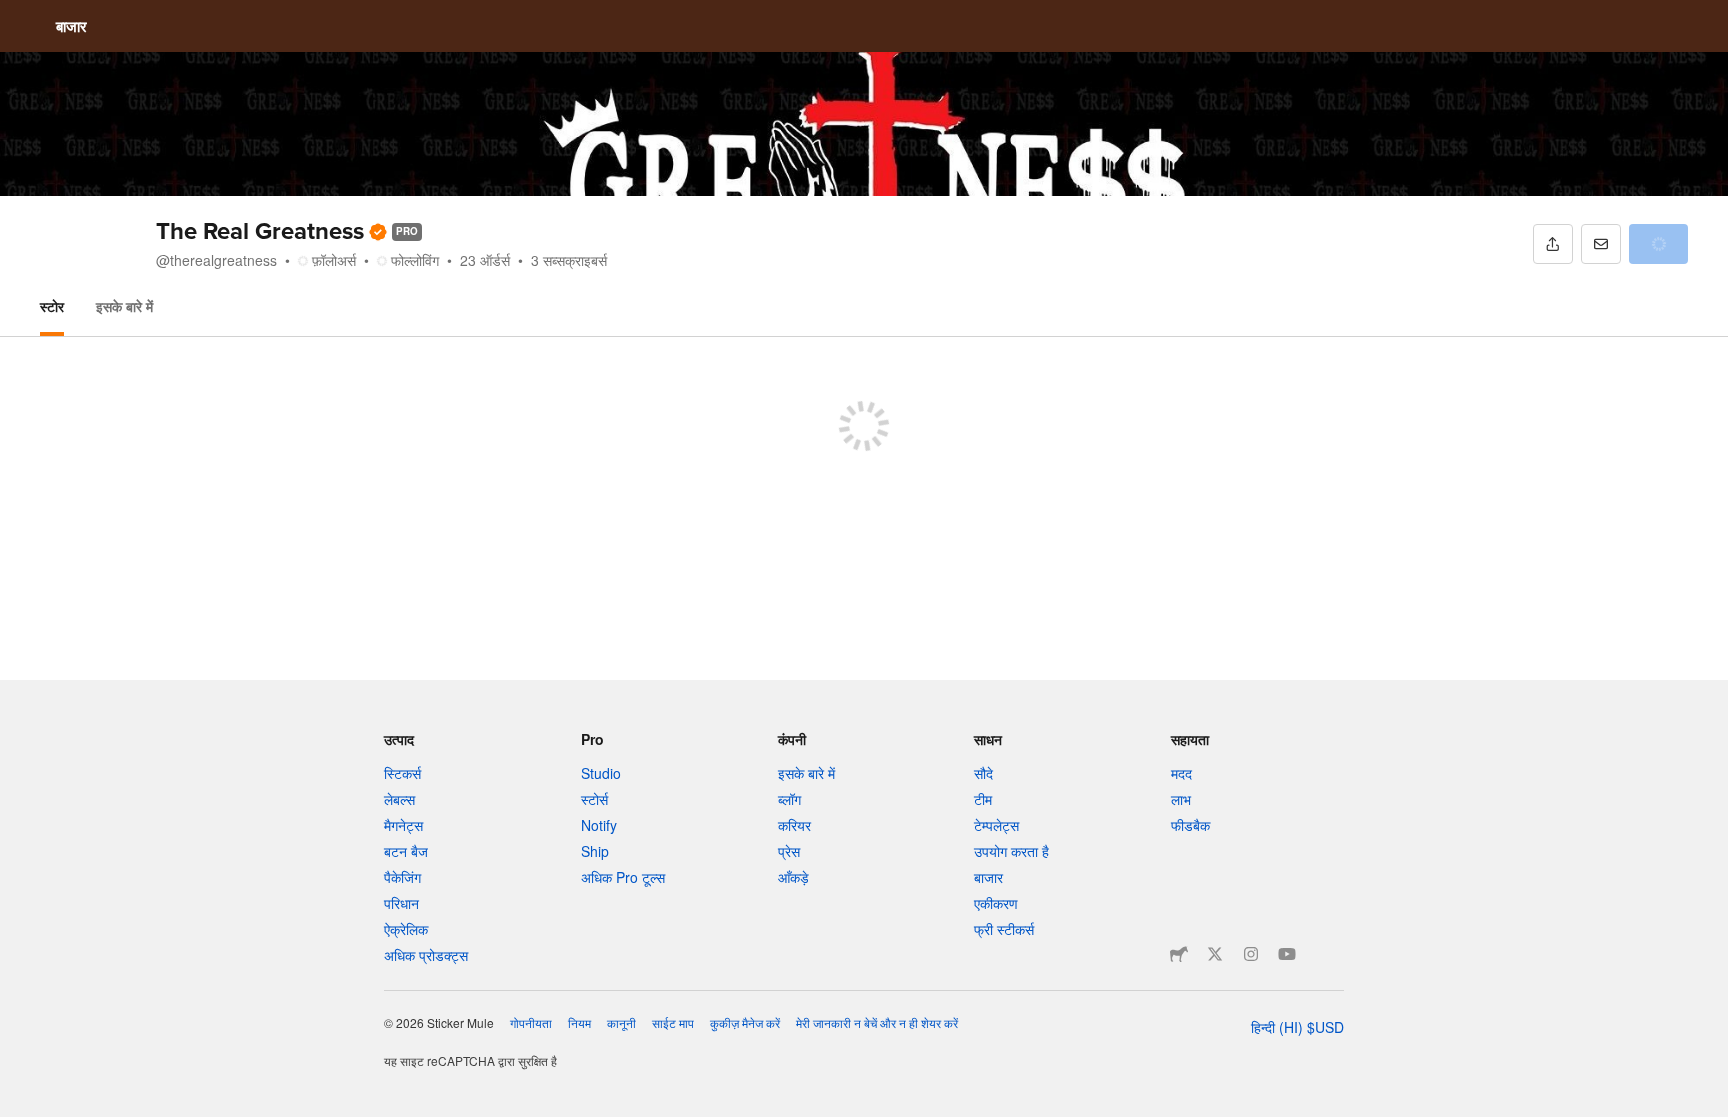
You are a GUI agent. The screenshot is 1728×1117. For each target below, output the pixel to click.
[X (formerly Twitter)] (1215, 954)
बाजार (71, 26)
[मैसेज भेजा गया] (1601, 244)
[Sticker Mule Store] (1179, 954)
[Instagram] (1251, 954)
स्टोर (52, 306)
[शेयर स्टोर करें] (1553, 244)
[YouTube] (1287, 954)
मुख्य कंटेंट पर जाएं (15, 15)
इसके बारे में (124, 306)
